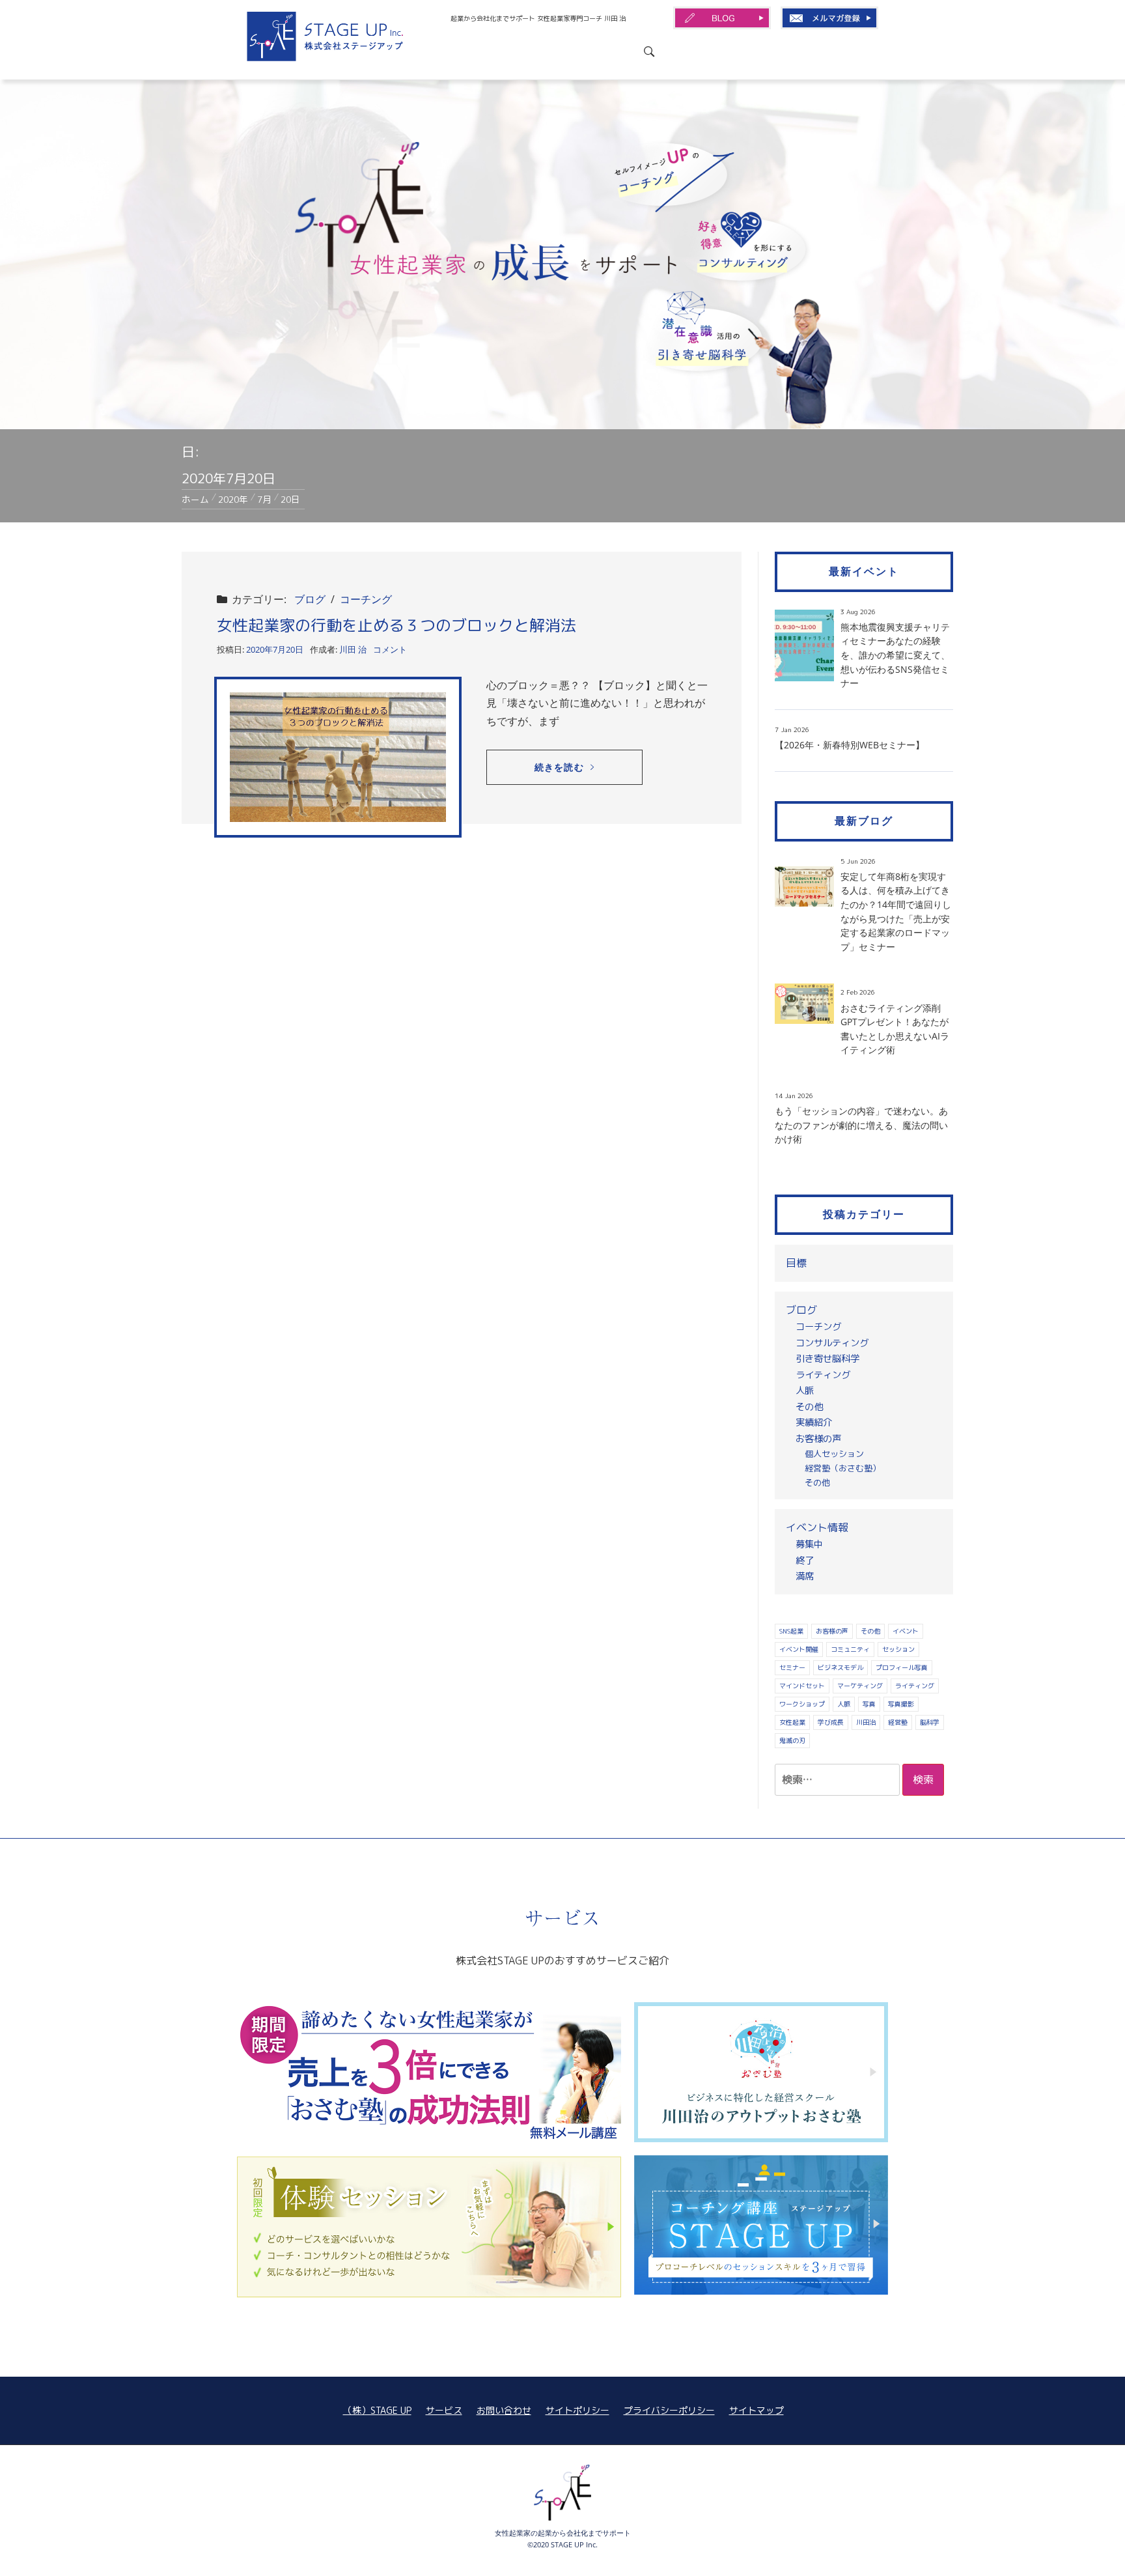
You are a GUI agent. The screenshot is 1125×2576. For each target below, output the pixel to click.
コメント (390, 649)
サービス (444, 2410)
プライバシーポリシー (669, 2410)
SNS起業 (791, 1631)
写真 (869, 1704)
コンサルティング (832, 1343)
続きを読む (559, 767)
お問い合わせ (504, 2410)
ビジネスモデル (840, 1667)
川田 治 (353, 649)
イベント (906, 1631)
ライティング (823, 1375)
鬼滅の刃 (792, 1740)
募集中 (809, 1544)
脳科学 (930, 1722)
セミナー (792, 1667)
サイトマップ (757, 2410)
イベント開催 (799, 1649)
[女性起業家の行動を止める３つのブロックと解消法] (338, 757)
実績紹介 (814, 1422)
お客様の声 (818, 1439)
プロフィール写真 (902, 1667)
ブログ (310, 599)
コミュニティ (850, 1649)
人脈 (805, 1391)
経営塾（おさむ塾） (843, 1468)
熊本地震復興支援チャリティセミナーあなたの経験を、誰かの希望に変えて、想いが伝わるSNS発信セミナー (895, 655)
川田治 (866, 1722)
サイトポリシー (577, 2410)
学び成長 (831, 1722)
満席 (805, 1576)
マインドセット (802, 1686)
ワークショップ (802, 1704)
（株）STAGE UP (377, 2410)
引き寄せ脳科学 (827, 1359)
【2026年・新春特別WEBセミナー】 (850, 745)
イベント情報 (817, 1527)
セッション (898, 1649)
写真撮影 (901, 1704)
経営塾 (898, 1722)
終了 (805, 1561)
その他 (809, 1407)
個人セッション (834, 1454)
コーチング (366, 599)
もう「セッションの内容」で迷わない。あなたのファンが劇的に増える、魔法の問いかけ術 (861, 1125)
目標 (796, 1263)
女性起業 (792, 1722)
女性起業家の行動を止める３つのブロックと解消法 (396, 625)
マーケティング (860, 1686)
